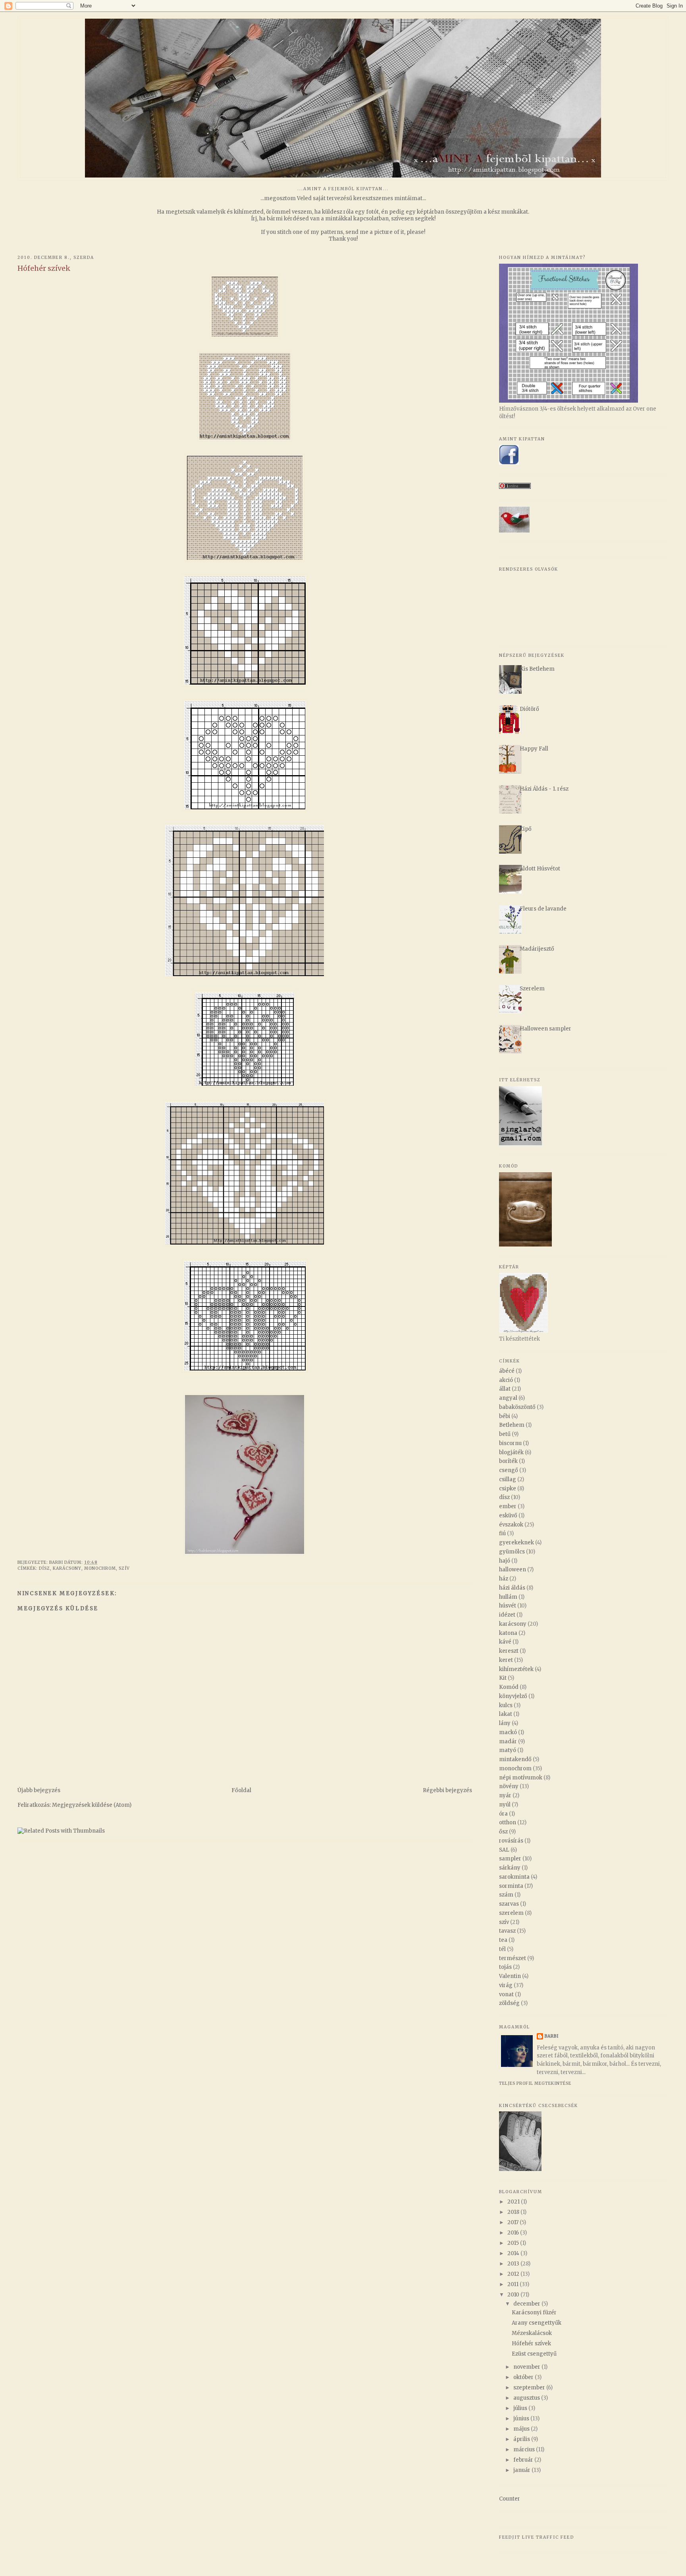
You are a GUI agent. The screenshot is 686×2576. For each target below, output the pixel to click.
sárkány (510, 1868)
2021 (514, 2202)
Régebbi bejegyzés (447, 1790)
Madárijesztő (537, 949)
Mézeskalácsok (532, 2333)
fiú (502, 1533)
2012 (514, 2274)
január (522, 2470)
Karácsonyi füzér (534, 2313)
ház (504, 1579)
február (524, 2460)
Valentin (510, 1976)
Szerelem (532, 989)
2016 (514, 2233)
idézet (507, 1615)
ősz (503, 1832)
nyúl (505, 1805)
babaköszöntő (517, 1407)
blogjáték (511, 1452)
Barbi (552, 2036)
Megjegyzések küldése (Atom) (92, 1805)
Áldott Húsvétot (540, 869)
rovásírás (511, 1841)
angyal (508, 1398)
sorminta (511, 1886)
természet (513, 1958)
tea (503, 1940)
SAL (504, 1850)
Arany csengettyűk (537, 2323)
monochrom (100, 1568)
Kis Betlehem (537, 669)
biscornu (510, 1443)
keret (506, 1660)
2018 (514, 2212)
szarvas (509, 1904)
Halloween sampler (545, 1029)
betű (505, 1434)
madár (508, 1741)
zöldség (509, 2003)
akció (506, 1380)
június (522, 2419)
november (527, 2367)
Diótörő (529, 709)
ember (508, 1506)
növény (509, 1786)
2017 (514, 2222)
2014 (514, 2253)
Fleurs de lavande (543, 909)
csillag (508, 1479)
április (522, 2439)
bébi (505, 1416)
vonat (506, 1994)
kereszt (509, 1651)
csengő (509, 1470)
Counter (510, 2499)
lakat (506, 1714)
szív (124, 1568)
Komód (509, 1687)
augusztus (527, 2398)
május (522, 2429)
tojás (505, 1967)
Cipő (526, 829)
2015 (514, 2243)
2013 (514, 2264)
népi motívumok (521, 1778)
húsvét (508, 1606)
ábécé (507, 1371)
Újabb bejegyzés (39, 1790)
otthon (508, 1822)
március (525, 2450)
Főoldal (241, 1790)
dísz (44, 1568)
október (524, 2377)
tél (502, 1949)
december (527, 2304)
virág (506, 1985)
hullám (508, 1597)
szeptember (530, 2388)
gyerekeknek (516, 1543)
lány (505, 1723)
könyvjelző (513, 1696)
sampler (510, 1859)
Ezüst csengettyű (534, 2354)
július (521, 2408)
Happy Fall (534, 749)
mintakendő (515, 1759)
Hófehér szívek (531, 2343)
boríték (508, 1461)
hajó (505, 1561)
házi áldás (512, 1588)
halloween (513, 1570)
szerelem (511, 1913)
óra (503, 1814)
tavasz (507, 1931)
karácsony (67, 1568)
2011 (514, 2284)
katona (508, 1633)
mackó (508, 1732)
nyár (505, 1795)
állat (505, 1389)
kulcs (506, 1705)
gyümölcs (512, 1552)
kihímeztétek (516, 1669)
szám (506, 1895)
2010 (514, 2295)
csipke (508, 1489)
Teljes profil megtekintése (535, 2083)
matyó (508, 1750)
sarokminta (514, 1877)
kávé (505, 1642)
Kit (503, 1678)
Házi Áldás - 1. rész (544, 789)
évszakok (511, 1525)
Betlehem (512, 1425)
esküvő (508, 1516)
